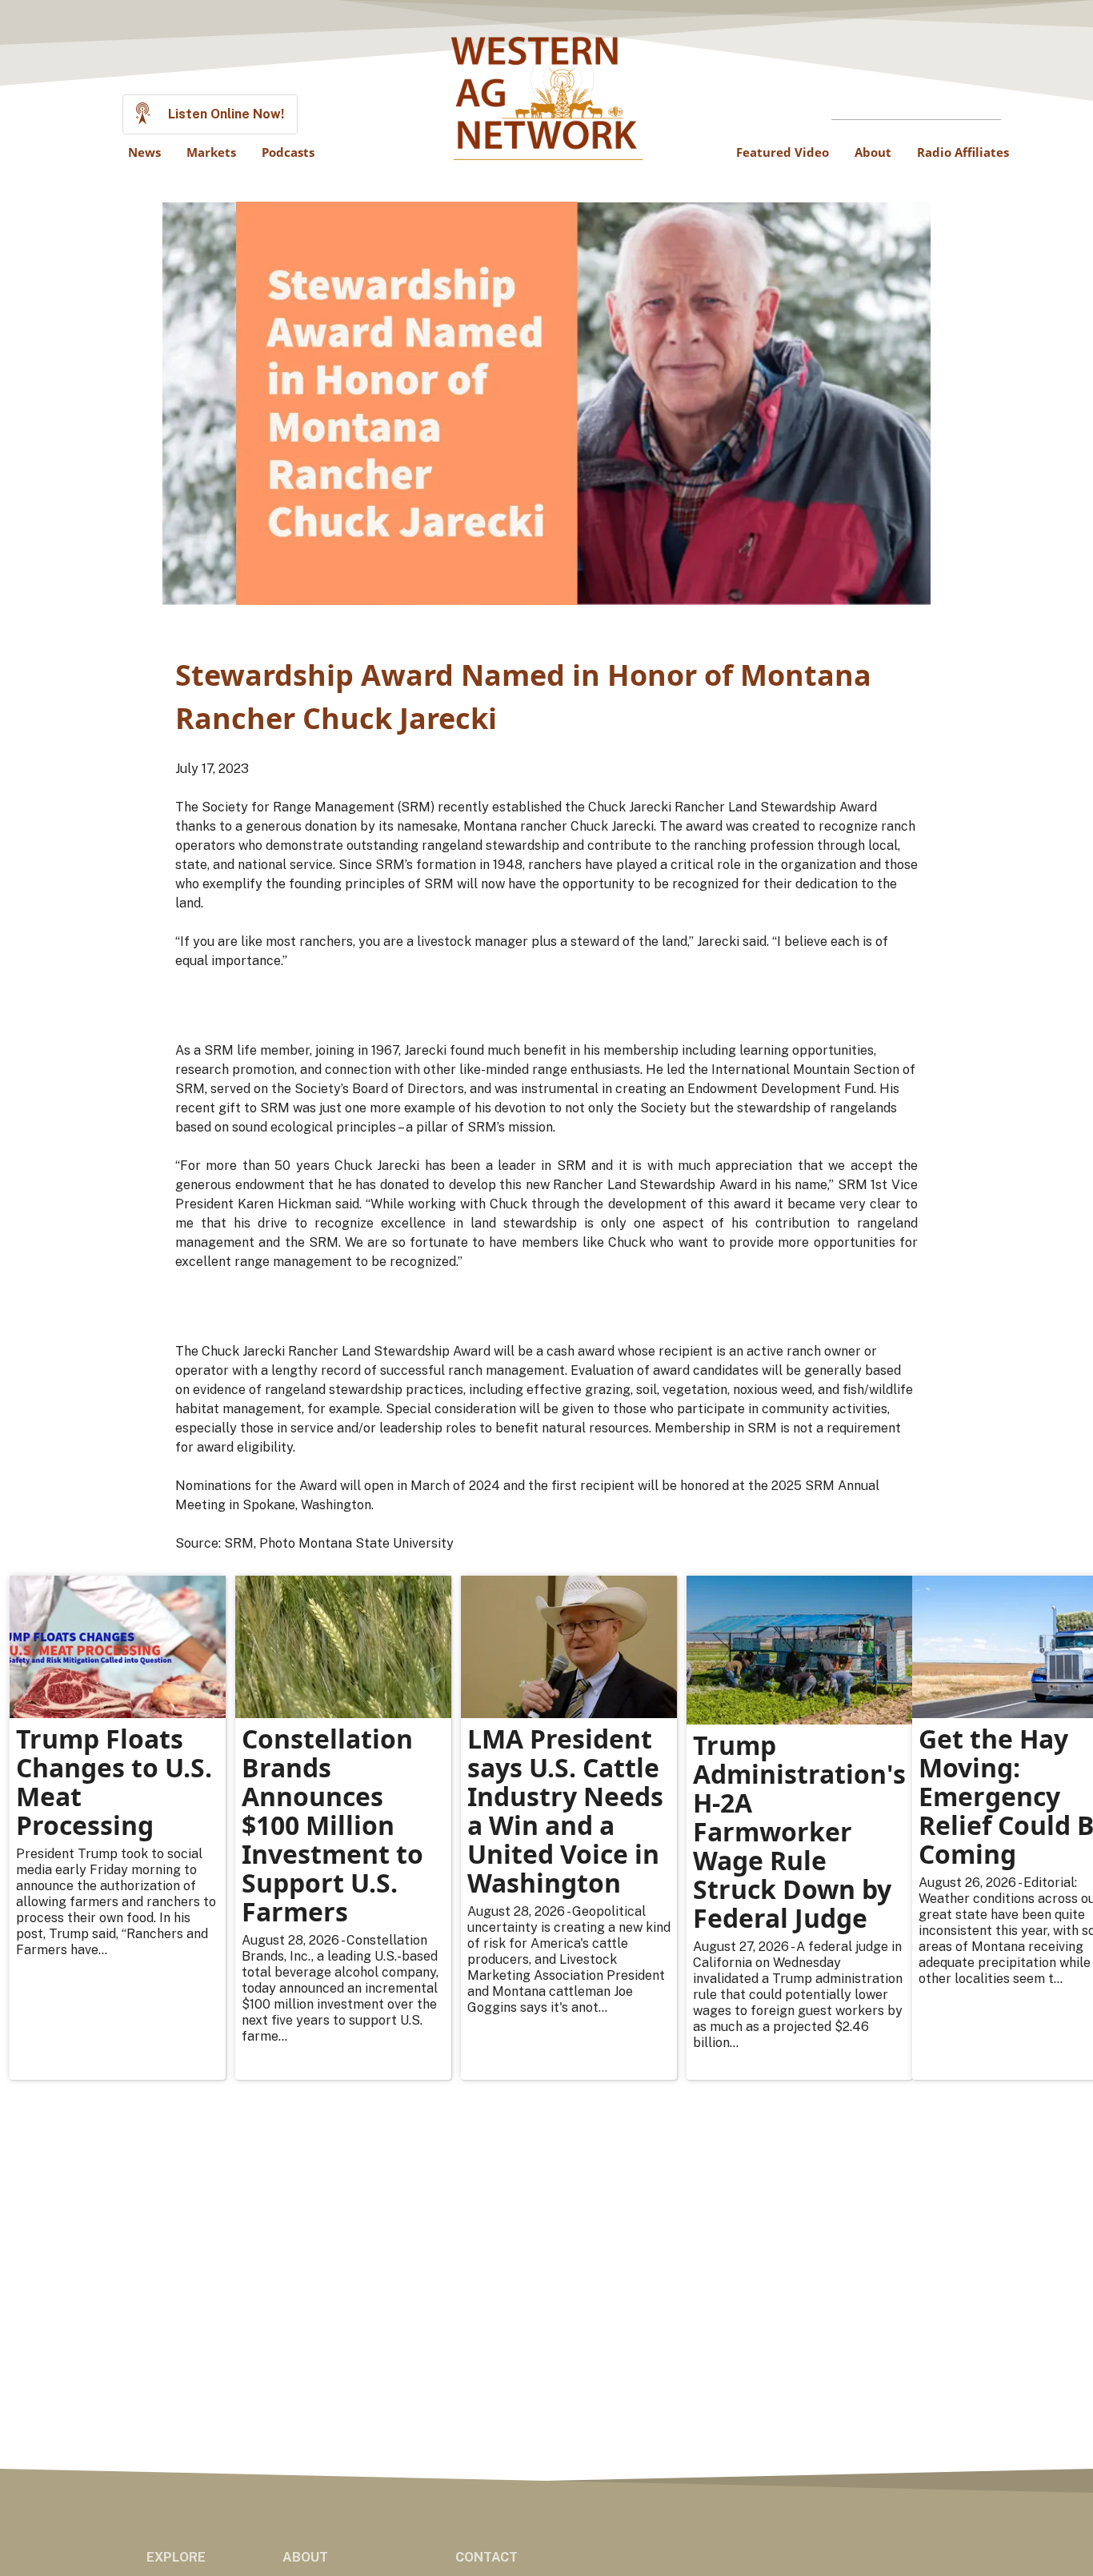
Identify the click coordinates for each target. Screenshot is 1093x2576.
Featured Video (783, 152)
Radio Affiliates (963, 152)
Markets (211, 152)
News (144, 152)
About (873, 152)
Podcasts (288, 152)
